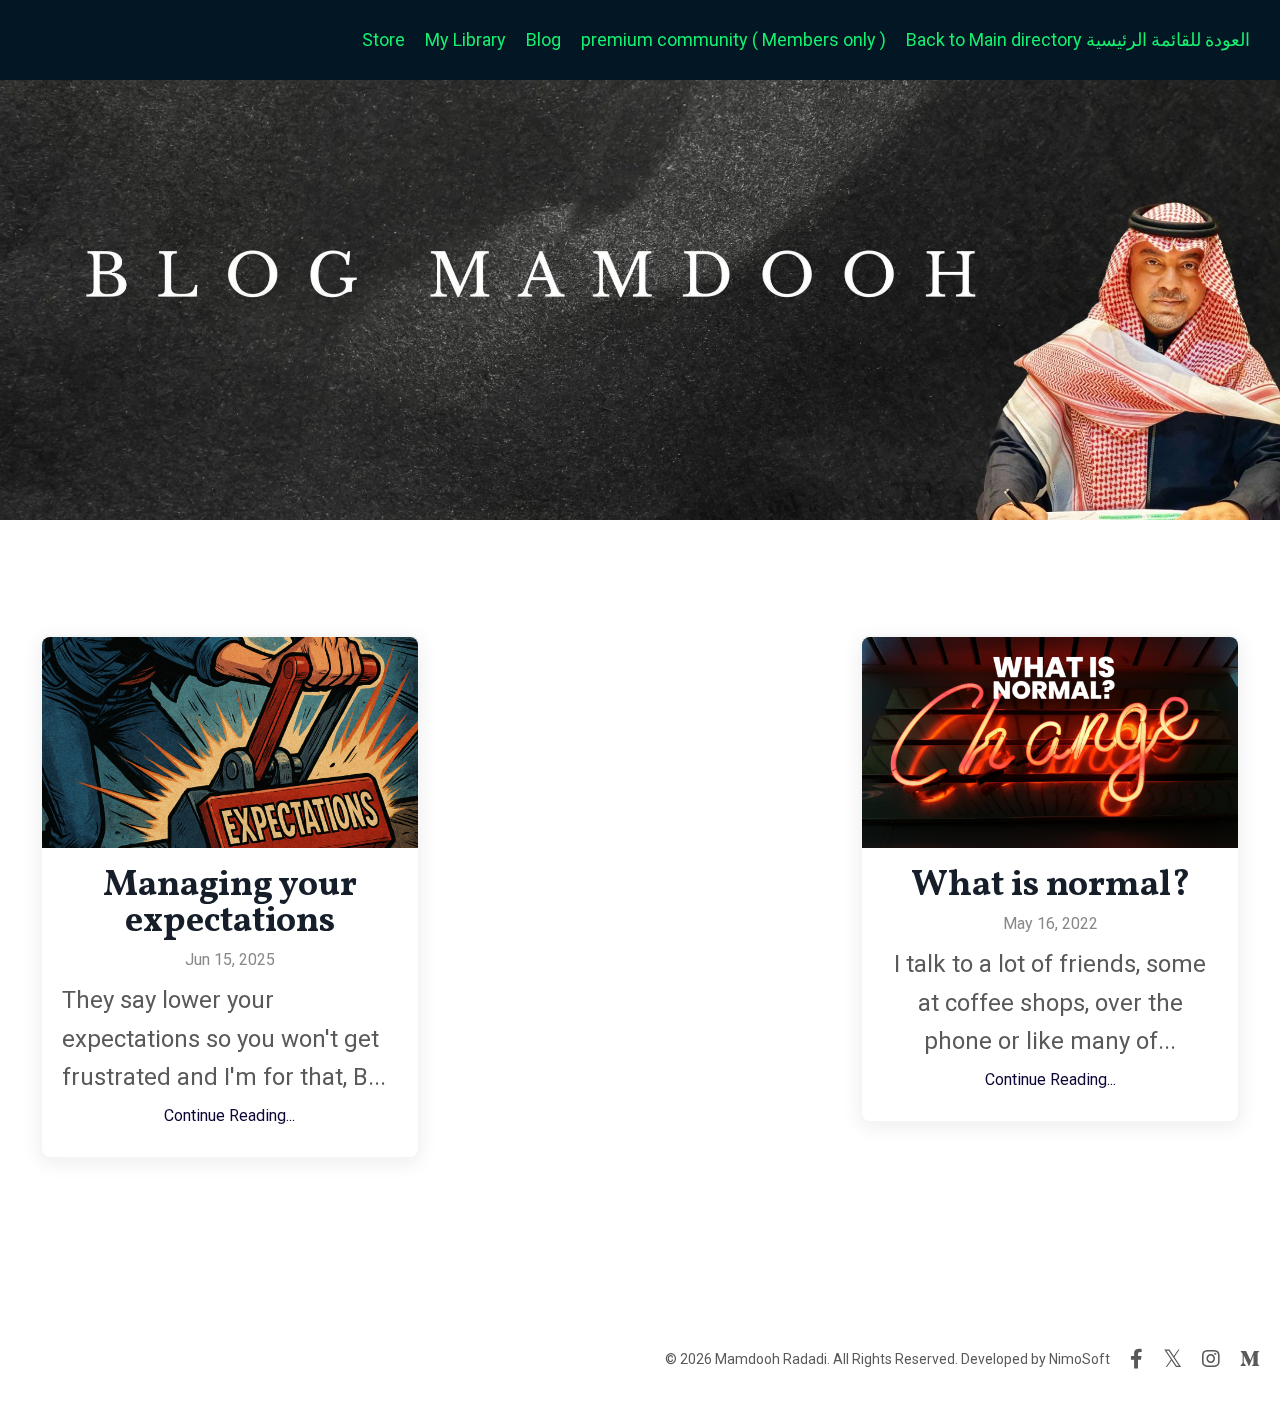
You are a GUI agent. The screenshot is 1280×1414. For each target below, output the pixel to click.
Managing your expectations (230, 904)
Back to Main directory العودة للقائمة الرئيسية (1078, 39)
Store (383, 39)
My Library (465, 39)
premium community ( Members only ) (733, 39)
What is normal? (1050, 886)
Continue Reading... (229, 1115)
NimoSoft (1079, 1359)
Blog (543, 39)
